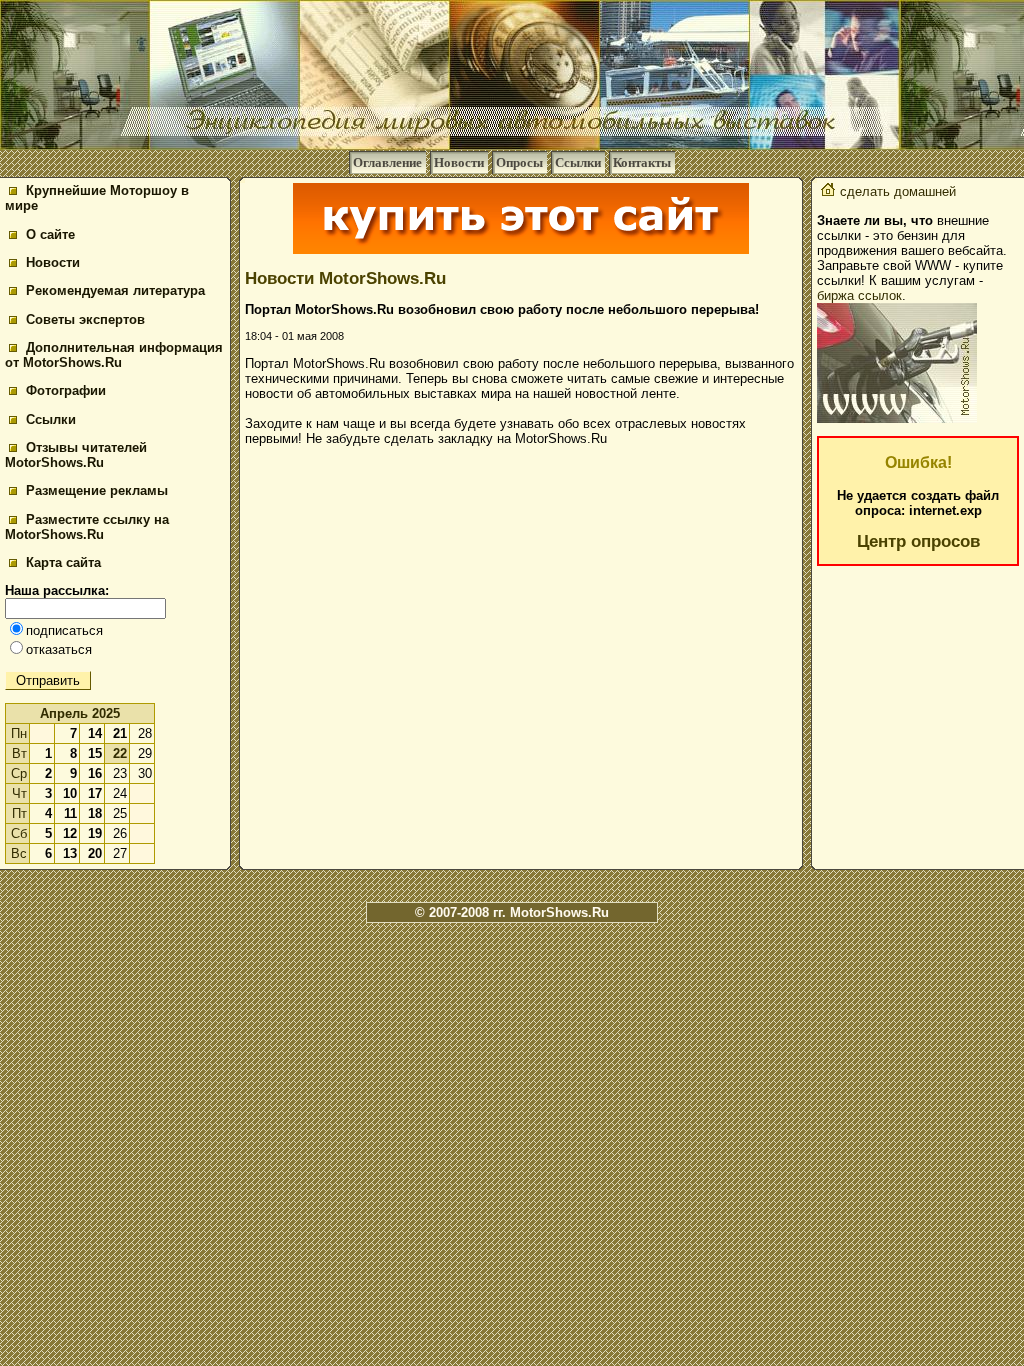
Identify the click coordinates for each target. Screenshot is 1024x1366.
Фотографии (64, 390)
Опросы (519, 162)
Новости (459, 162)
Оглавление (387, 162)
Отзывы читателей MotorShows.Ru (76, 455)
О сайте (48, 234)
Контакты (642, 162)
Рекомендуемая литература (113, 290)
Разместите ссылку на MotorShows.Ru (87, 527)
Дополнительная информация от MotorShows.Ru (114, 355)
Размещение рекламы (95, 490)
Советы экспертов (83, 319)
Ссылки (578, 162)
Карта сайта (61, 562)
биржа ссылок (859, 295)
